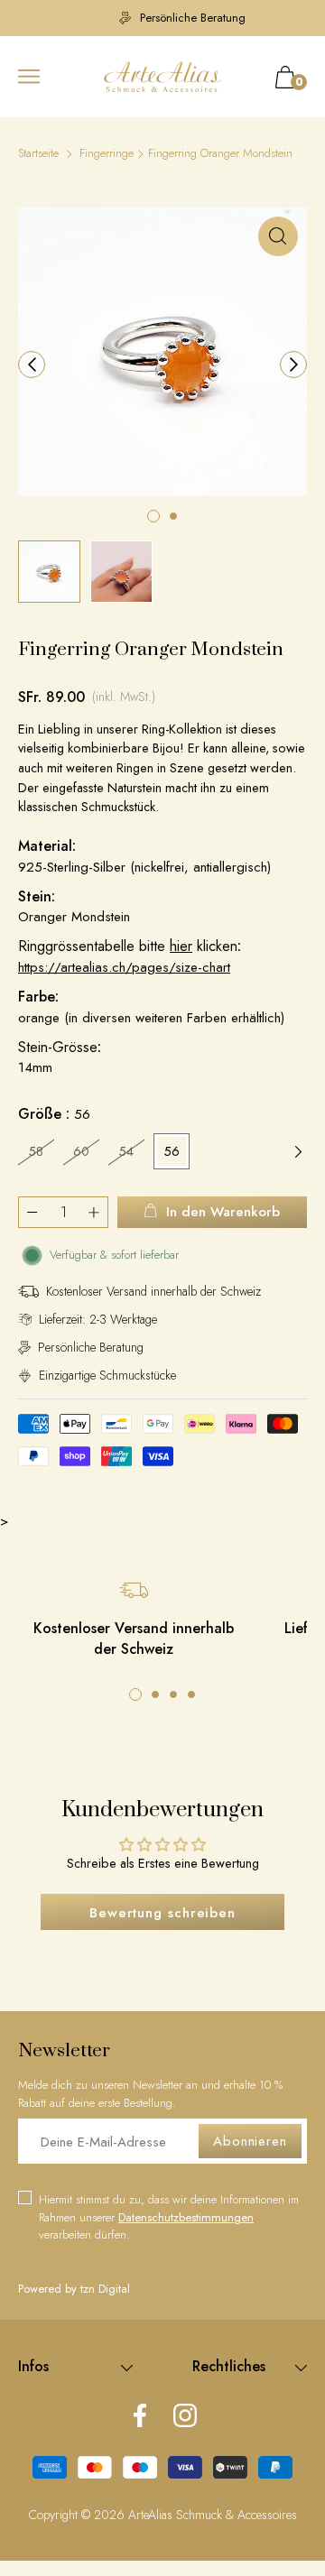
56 (172, 1151)
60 (81, 1151)
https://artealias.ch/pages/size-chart (124, 967)
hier (181, 946)
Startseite (38, 153)
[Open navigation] (29, 77)
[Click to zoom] (278, 236)
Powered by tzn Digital (74, 2289)
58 (36, 1151)
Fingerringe (107, 153)
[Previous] (32, 365)
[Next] (293, 365)
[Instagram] (185, 2417)
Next (298, 1151)
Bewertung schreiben (162, 1913)
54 (126, 1151)
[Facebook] (140, 2417)
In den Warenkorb (223, 1212)
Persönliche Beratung (172, 18)
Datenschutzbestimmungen (186, 2217)
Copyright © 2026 (79, 2515)
